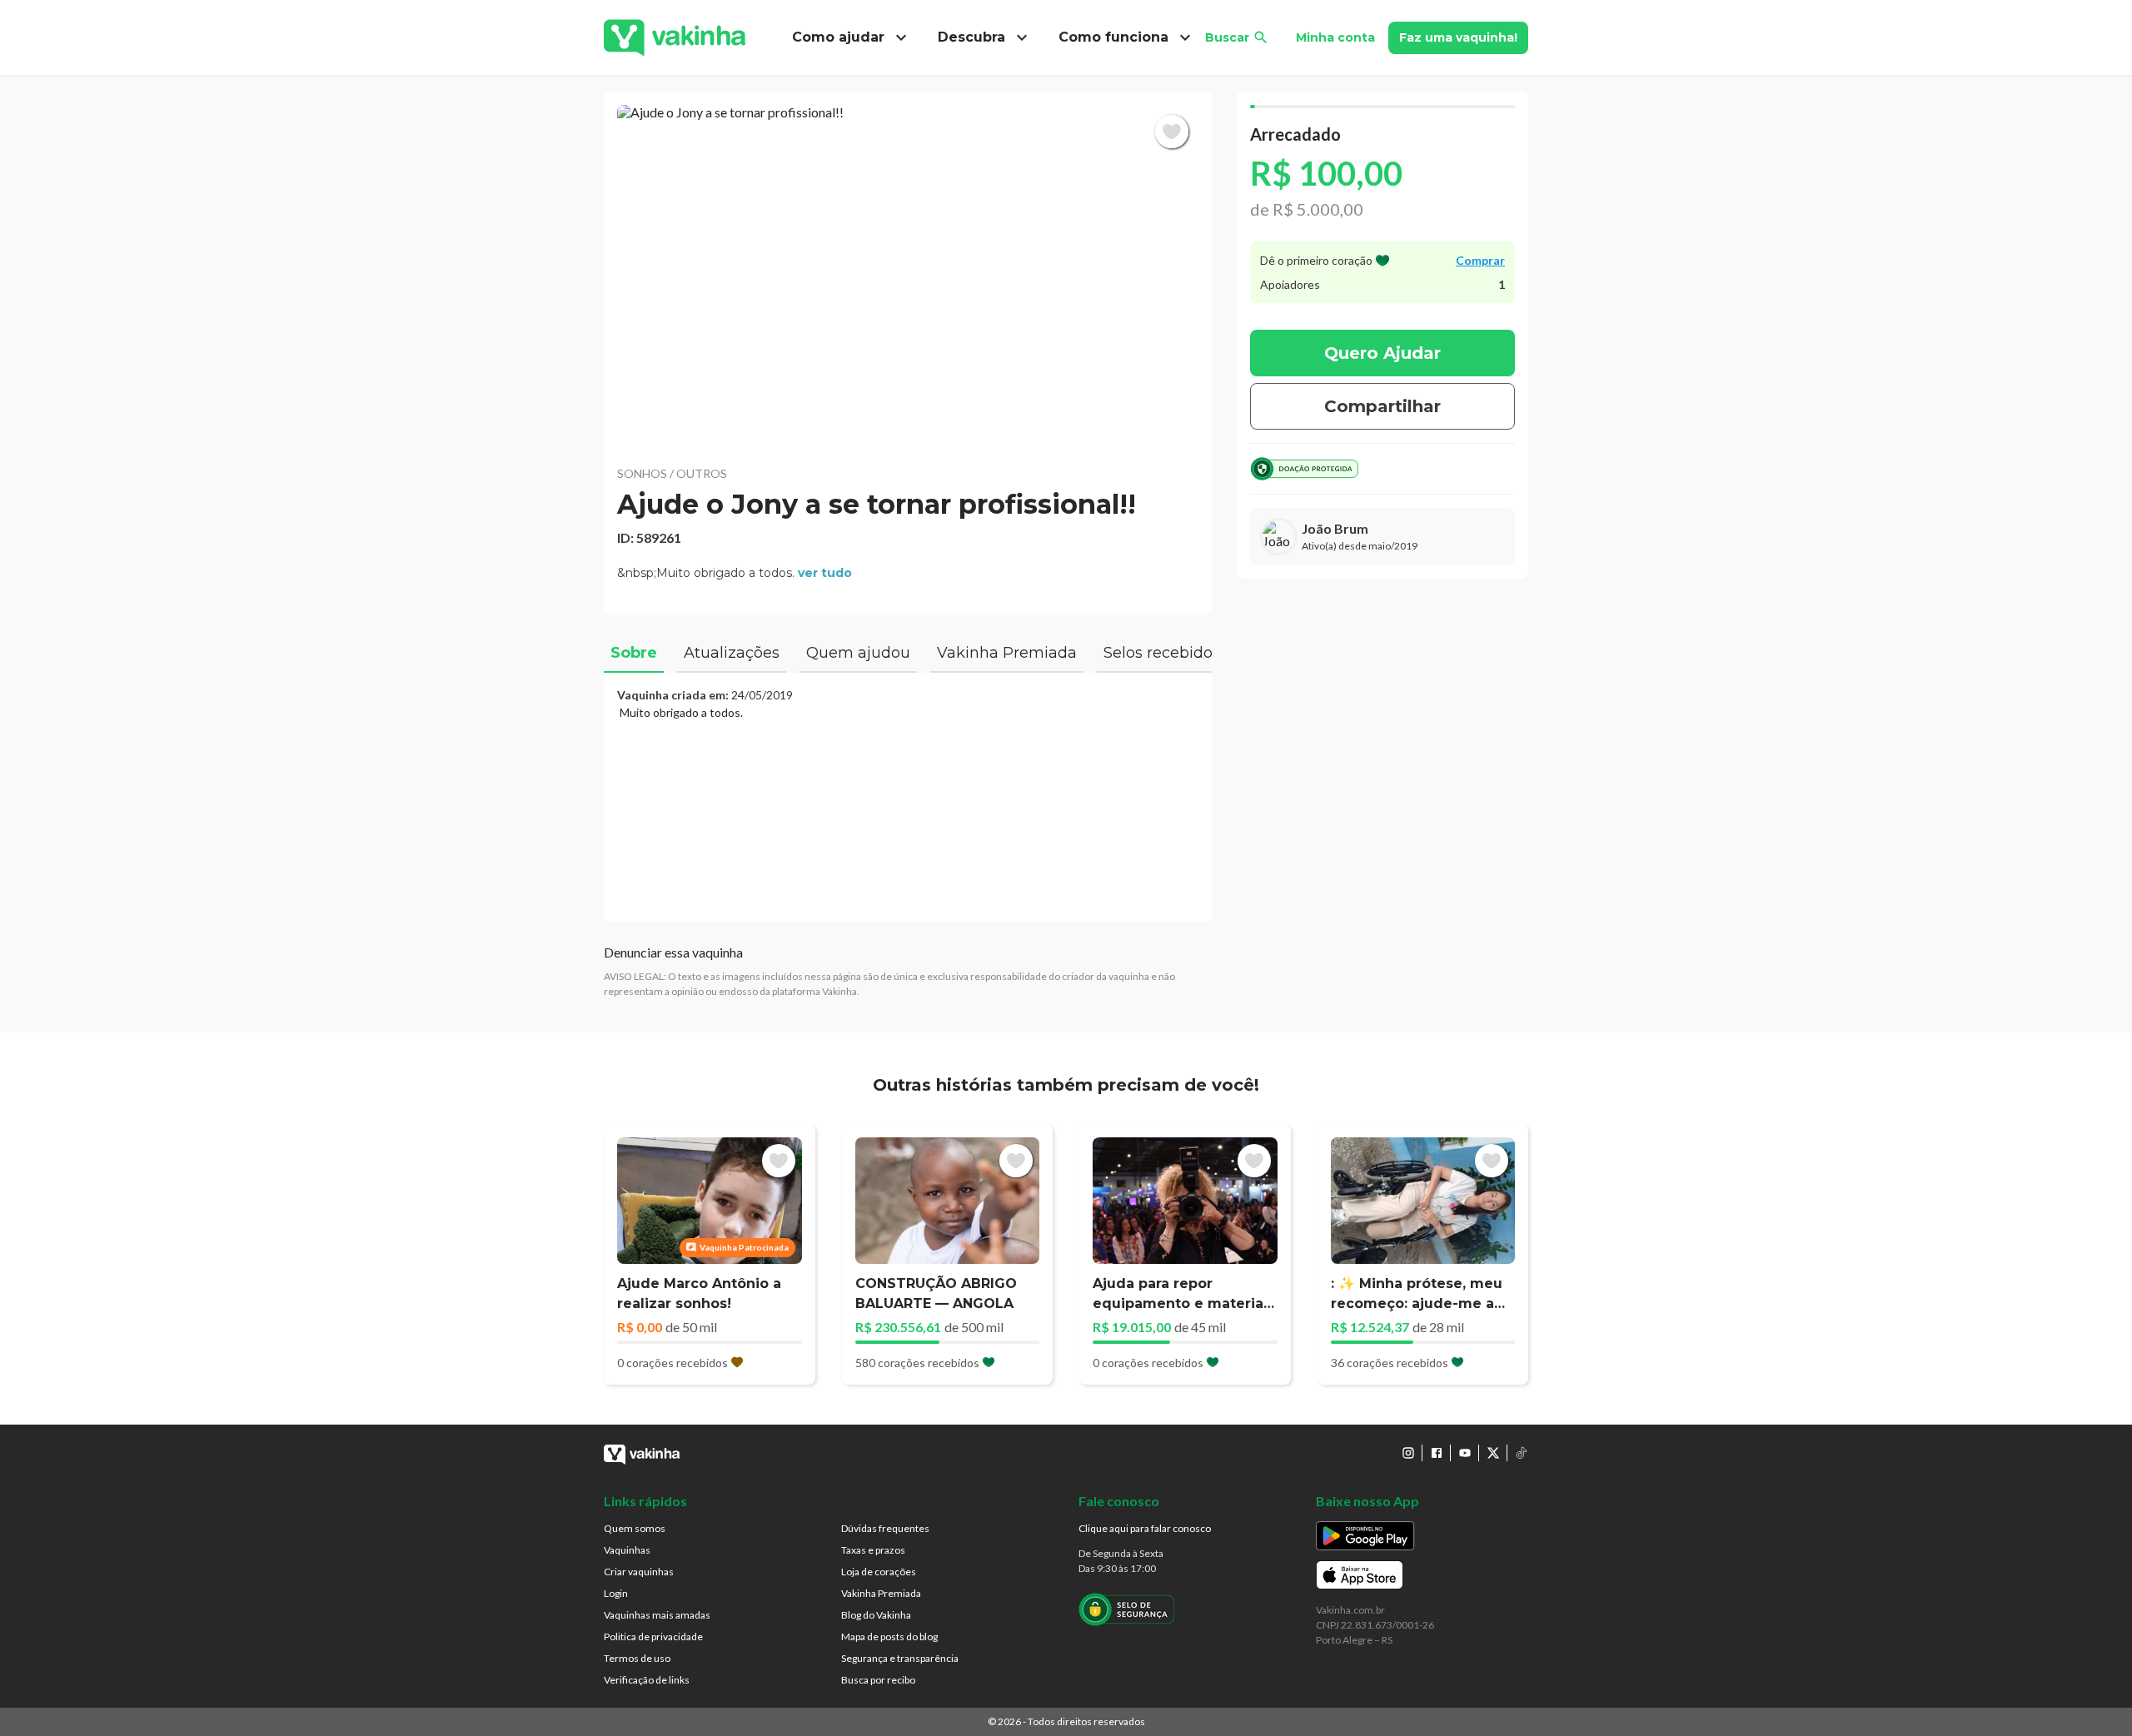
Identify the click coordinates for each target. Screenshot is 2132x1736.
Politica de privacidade (653, 1637)
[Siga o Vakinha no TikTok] (1522, 1453)
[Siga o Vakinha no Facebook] (1437, 1453)
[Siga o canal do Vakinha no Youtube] (1465, 1453)
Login (616, 1593)
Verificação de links (647, 1680)
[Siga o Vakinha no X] (1493, 1453)
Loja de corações (879, 1572)
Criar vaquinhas (639, 1572)
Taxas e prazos (873, 1550)
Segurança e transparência (900, 1658)
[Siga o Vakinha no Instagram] (1408, 1453)
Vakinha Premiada (881, 1593)
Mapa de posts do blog (889, 1637)
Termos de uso (637, 1658)
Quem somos (635, 1528)
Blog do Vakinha (876, 1615)
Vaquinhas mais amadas (657, 1615)
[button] (908, 275)
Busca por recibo (878, 1680)
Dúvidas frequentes (885, 1528)
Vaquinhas (627, 1550)
